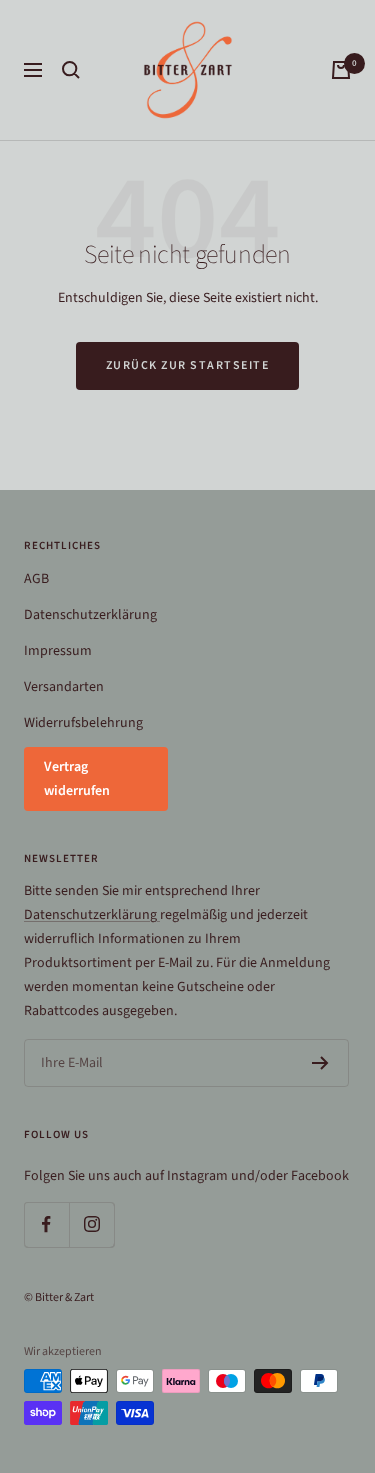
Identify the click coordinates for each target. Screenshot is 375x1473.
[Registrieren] (320, 1063)
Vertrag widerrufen (77, 779)
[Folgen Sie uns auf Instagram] (91, 1224)
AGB (36, 579)
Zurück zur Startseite (188, 365)
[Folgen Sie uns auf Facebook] (46, 1224)
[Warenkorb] (341, 70)
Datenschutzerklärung (90, 615)
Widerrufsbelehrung (83, 723)
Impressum (58, 651)
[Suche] (71, 70)
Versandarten (64, 687)
